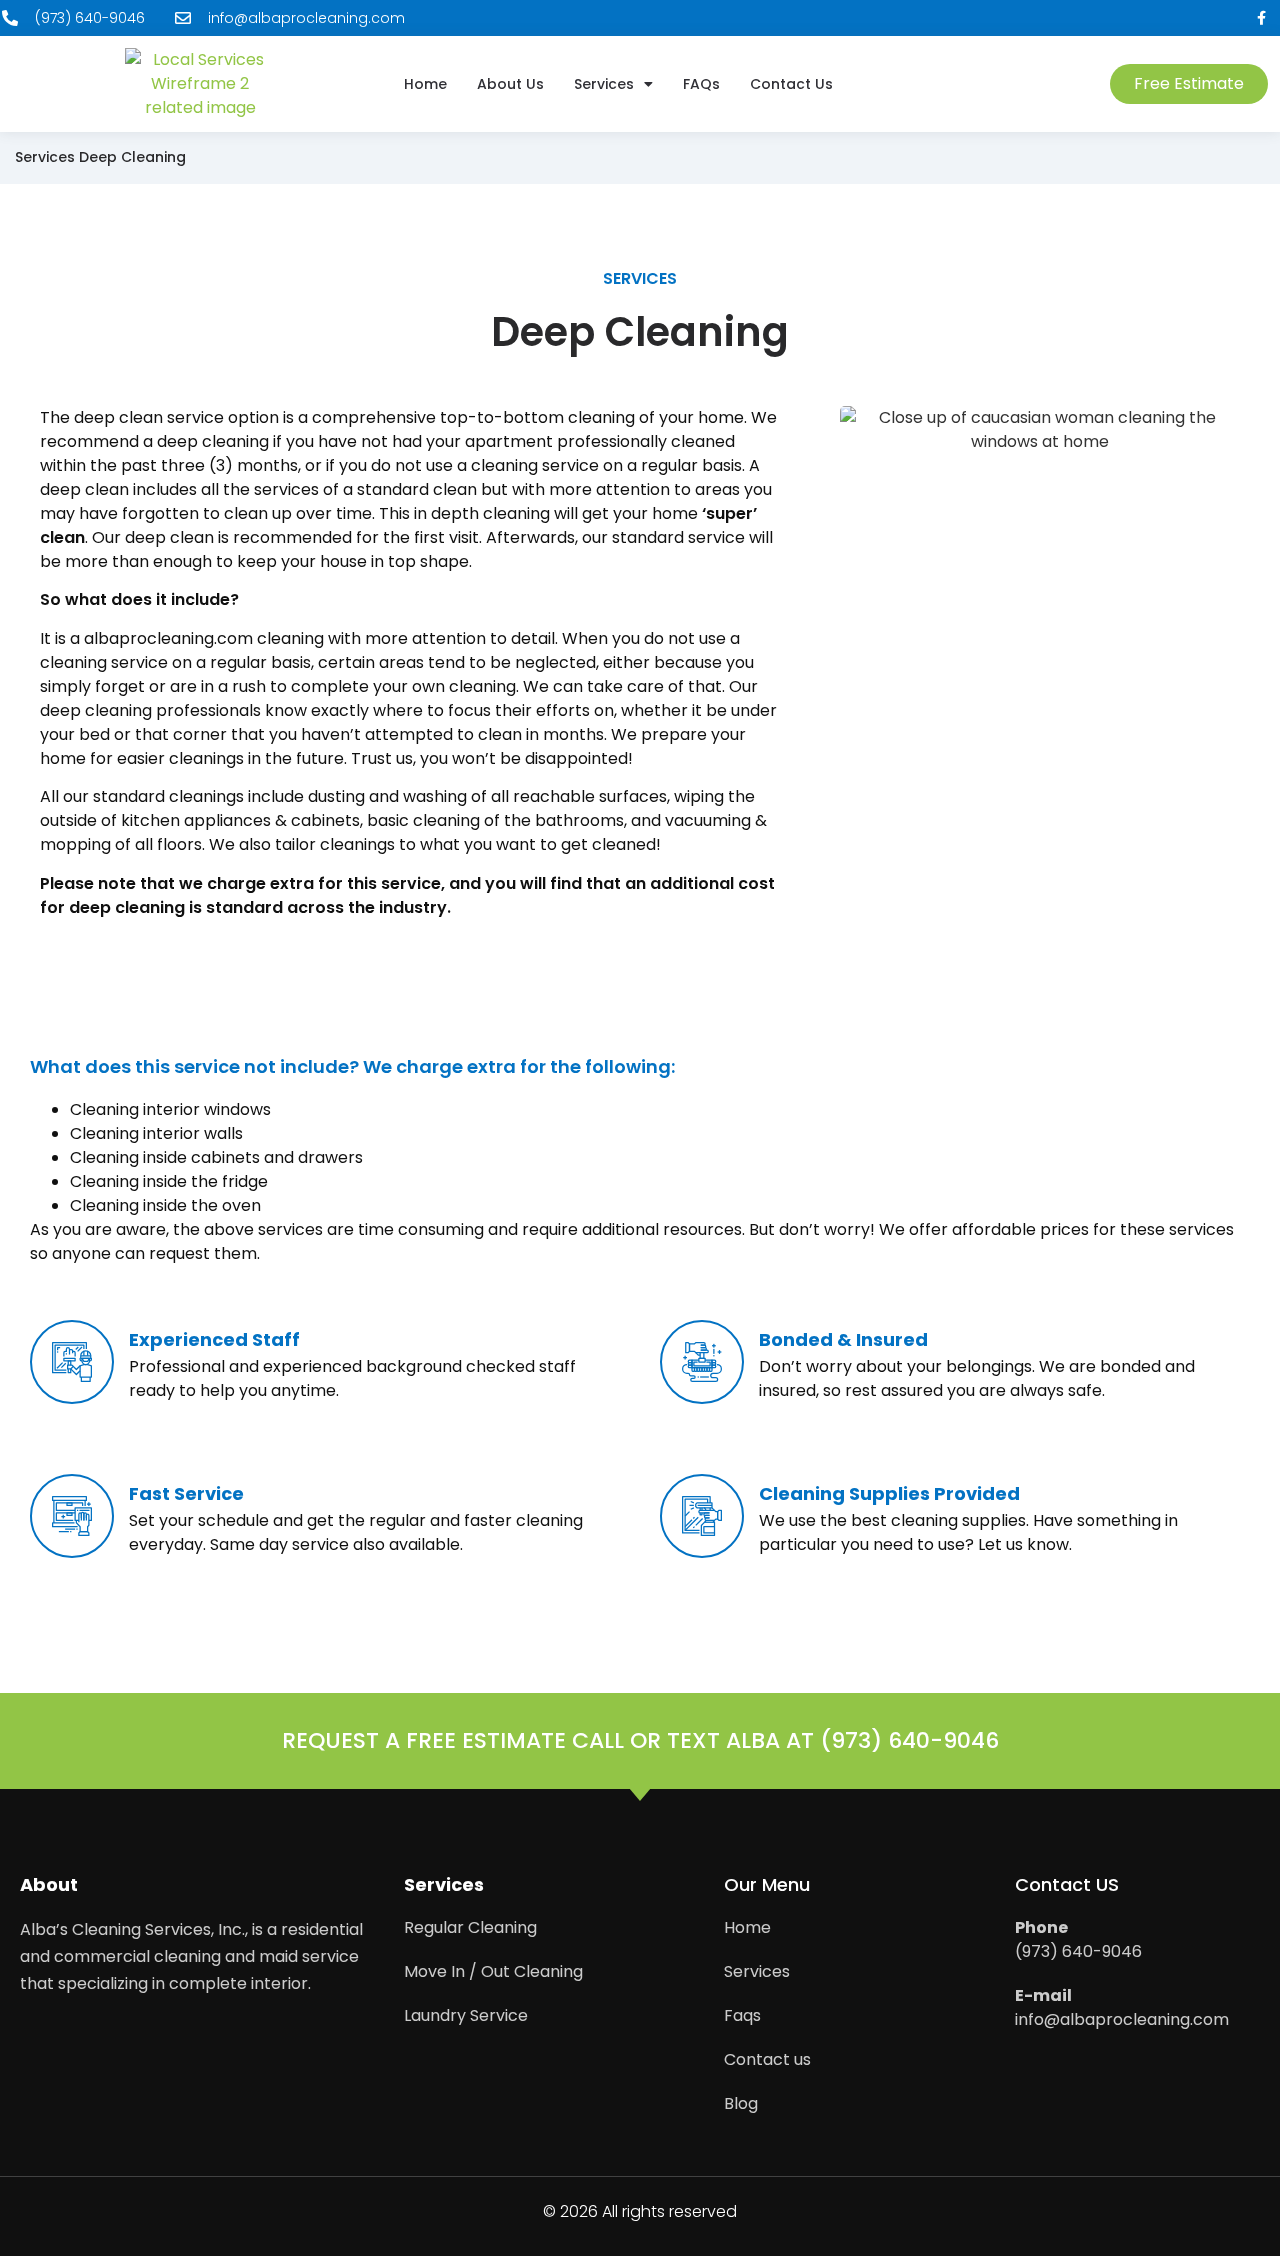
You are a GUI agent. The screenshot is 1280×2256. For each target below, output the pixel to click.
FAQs (701, 84)
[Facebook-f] (1262, 18)
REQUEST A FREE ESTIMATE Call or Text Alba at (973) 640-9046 (640, 1740)
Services (604, 84)
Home (425, 84)
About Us (510, 84)
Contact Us (791, 84)
